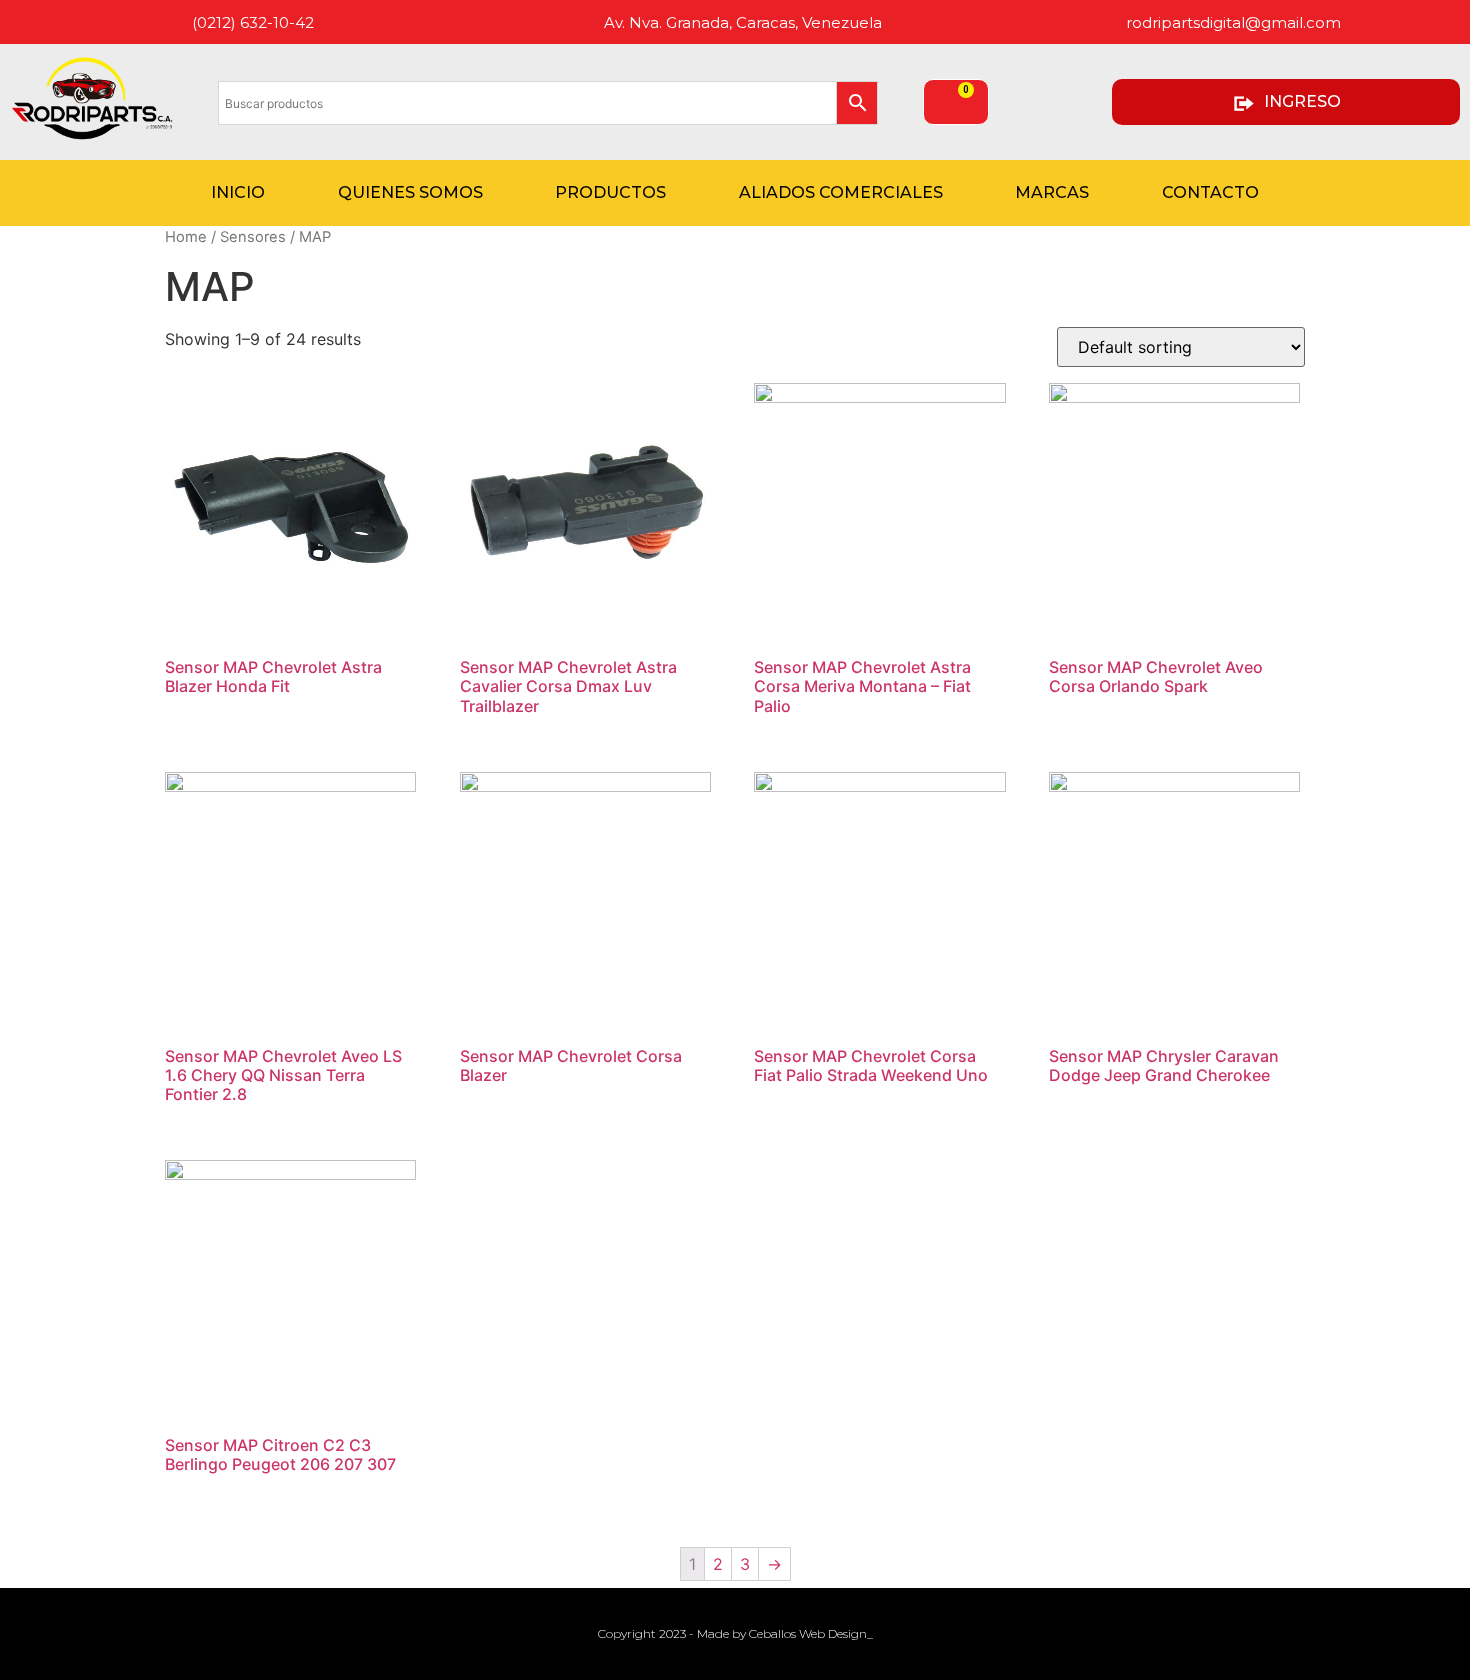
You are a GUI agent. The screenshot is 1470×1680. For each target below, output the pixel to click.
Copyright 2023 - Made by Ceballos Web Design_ (735, 1633)
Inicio (238, 192)
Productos (610, 192)
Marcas (1052, 192)
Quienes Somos (410, 192)
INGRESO (1302, 101)
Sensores (253, 237)
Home (186, 237)
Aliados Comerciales (841, 192)
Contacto (1210, 192)
